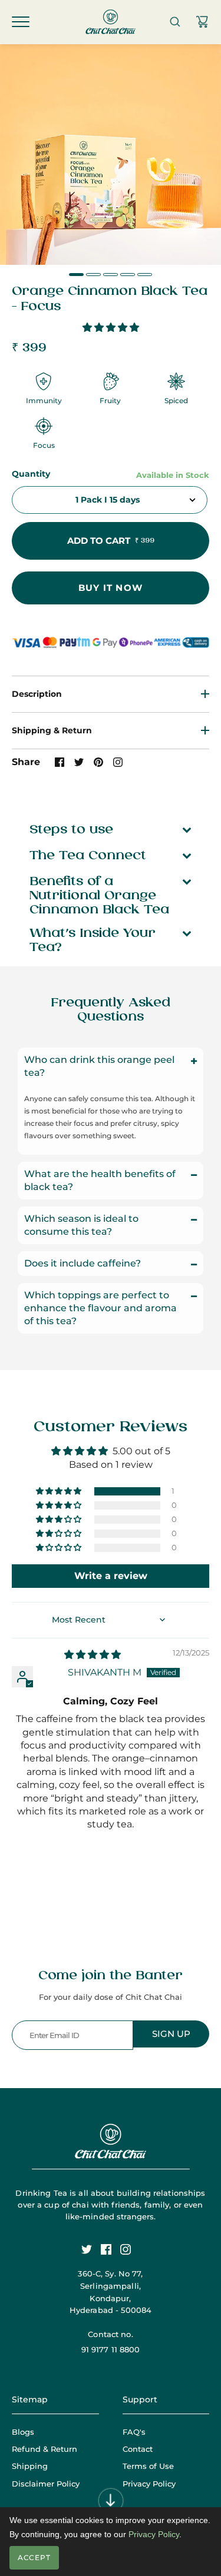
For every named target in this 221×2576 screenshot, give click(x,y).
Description (37, 694)
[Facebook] (111, 2254)
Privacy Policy (149, 2484)
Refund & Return (44, 2449)
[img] (93, 1655)
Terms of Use (148, 2466)
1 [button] (76, 275)
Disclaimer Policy (46, 2484)
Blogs (23, 2432)
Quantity (31, 474)
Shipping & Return (52, 730)
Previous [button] (17, 247)
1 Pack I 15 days (108, 500)
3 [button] (111, 275)
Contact (138, 2449)
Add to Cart (111, 541)
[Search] (175, 22)
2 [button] (93, 275)
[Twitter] (91, 2254)
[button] (111, 328)
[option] (111, 154)
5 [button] (145, 275)
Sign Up (171, 2034)
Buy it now (111, 588)
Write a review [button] (111, 1576)
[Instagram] (130, 2254)
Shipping (30, 2466)
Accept (34, 2557)
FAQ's (134, 2432)
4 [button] (128, 275)
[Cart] (202, 22)
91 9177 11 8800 (111, 2349)
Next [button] (204, 247)
